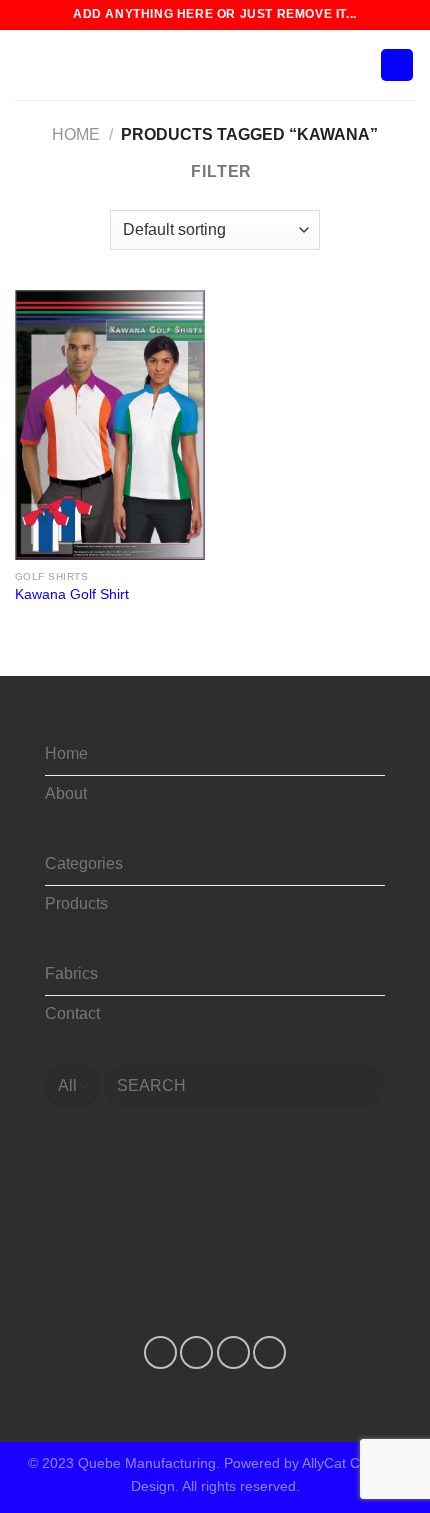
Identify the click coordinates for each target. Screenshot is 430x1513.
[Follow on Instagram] (196, 1352)
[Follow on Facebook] (160, 1352)
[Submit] (361, 1085)
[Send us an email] (269, 1352)
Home (76, 134)
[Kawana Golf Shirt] (110, 425)
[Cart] (397, 65)
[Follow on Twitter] (233, 1352)
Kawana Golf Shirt (72, 594)
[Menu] (27, 64)
